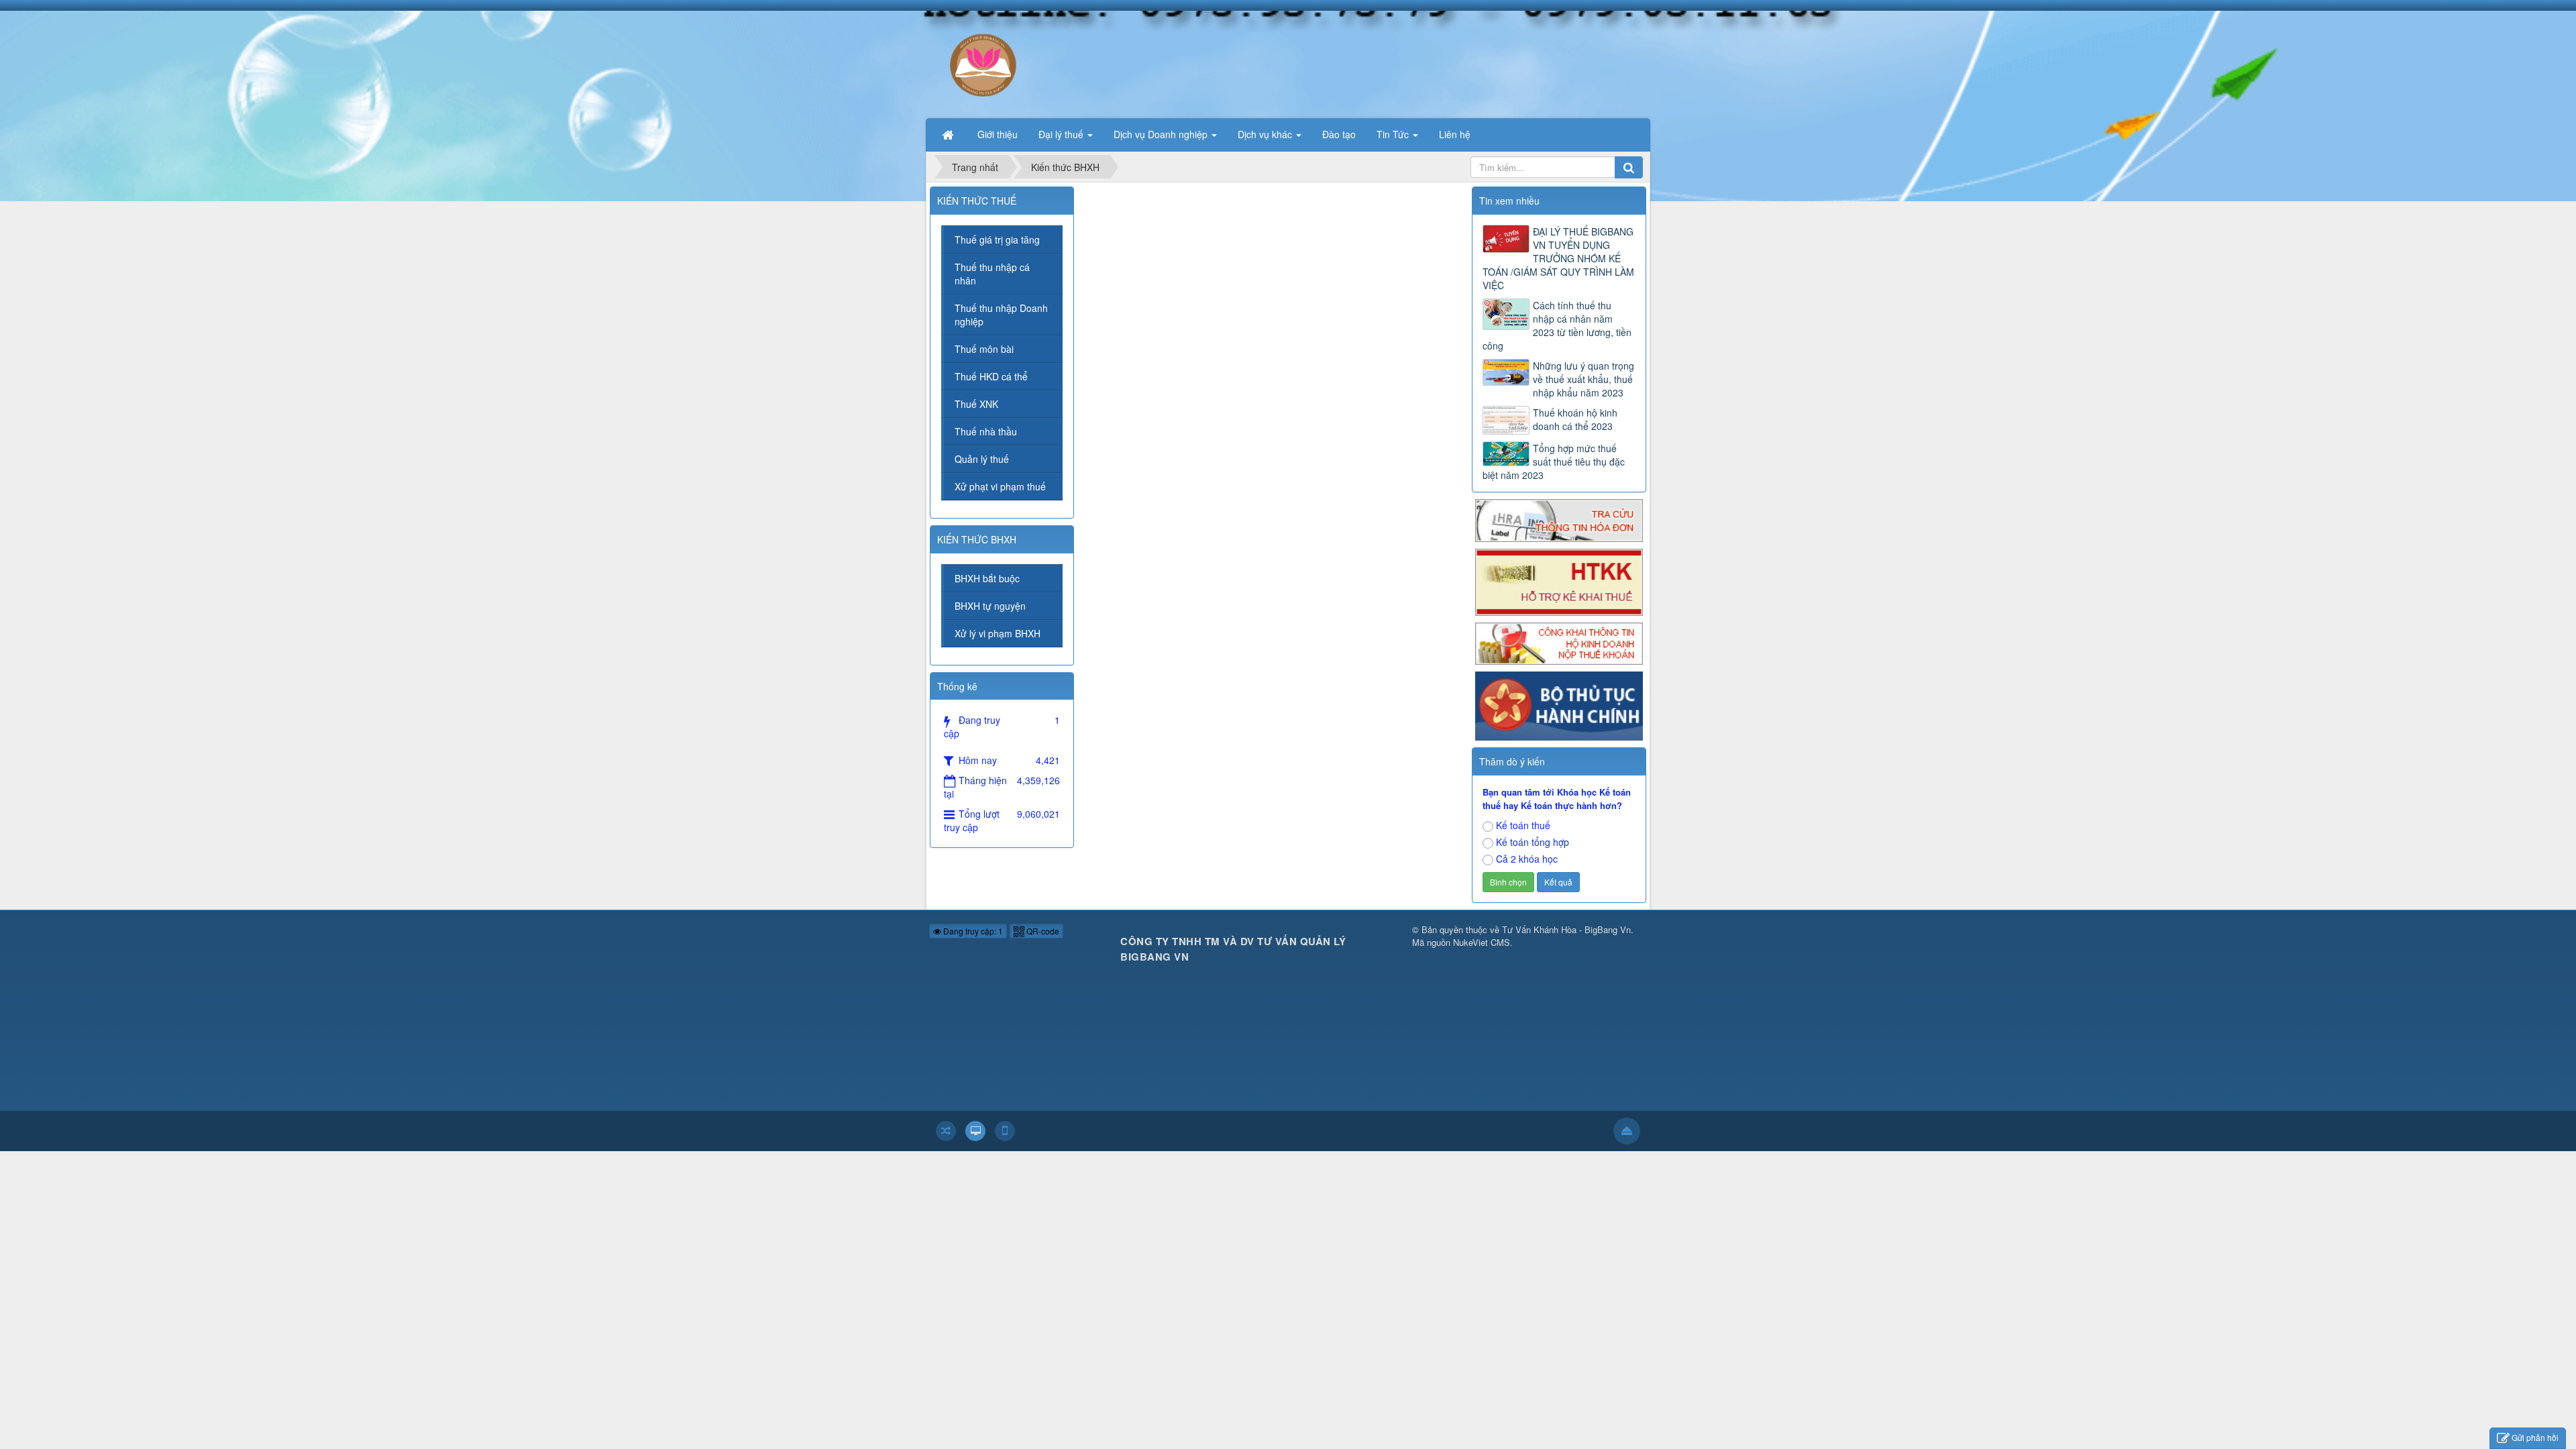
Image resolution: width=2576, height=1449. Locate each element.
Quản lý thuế (982, 459)
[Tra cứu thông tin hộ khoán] (1559, 642)
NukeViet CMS (1482, 942)
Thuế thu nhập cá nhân (992, 274)
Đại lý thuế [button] (1062, 134)
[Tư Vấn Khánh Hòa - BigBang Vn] (982, 63)
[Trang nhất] (949, 134)
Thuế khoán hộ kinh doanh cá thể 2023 (1575, 419)
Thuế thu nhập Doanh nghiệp (1001, 315)
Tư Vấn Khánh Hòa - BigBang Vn (1566, 929)
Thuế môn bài (984, 349)
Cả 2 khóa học (1527, 859)
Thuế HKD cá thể (991, 376)
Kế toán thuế (1523, 825)
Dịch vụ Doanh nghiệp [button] (1162, 134)
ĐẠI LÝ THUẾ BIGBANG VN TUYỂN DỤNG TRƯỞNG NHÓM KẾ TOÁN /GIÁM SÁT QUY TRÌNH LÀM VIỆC (1558, 258)
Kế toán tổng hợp (1533, 842)
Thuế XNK (976, 404)
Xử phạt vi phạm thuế (1000, 486)
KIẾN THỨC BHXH (977, 539)
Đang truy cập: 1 (972, 931)
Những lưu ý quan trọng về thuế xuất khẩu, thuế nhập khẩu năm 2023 (1584, 379)
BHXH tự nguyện (990, 606)
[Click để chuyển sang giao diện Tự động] (946, 1131)
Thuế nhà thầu (986, 431)
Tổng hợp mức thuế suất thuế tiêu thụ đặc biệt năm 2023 (1554, 462)
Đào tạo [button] (1339, 134)
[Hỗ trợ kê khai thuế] (1559, 580)
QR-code (1042, 931)
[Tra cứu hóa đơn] (1559, 519)
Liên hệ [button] (1455, 134)
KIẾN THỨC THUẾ (977, 201)
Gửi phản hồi (2535, 1437)
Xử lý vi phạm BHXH (998, 633)
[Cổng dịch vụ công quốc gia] (1559, 705)
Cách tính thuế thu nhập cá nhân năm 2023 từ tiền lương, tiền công (1557, 325)
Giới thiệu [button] (998, 134)
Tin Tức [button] (1394, 134)
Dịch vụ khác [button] (1266, 134)
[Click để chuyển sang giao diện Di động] (1005, 1131)
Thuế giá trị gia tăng (997, 239)
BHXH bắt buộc (987, 578)
